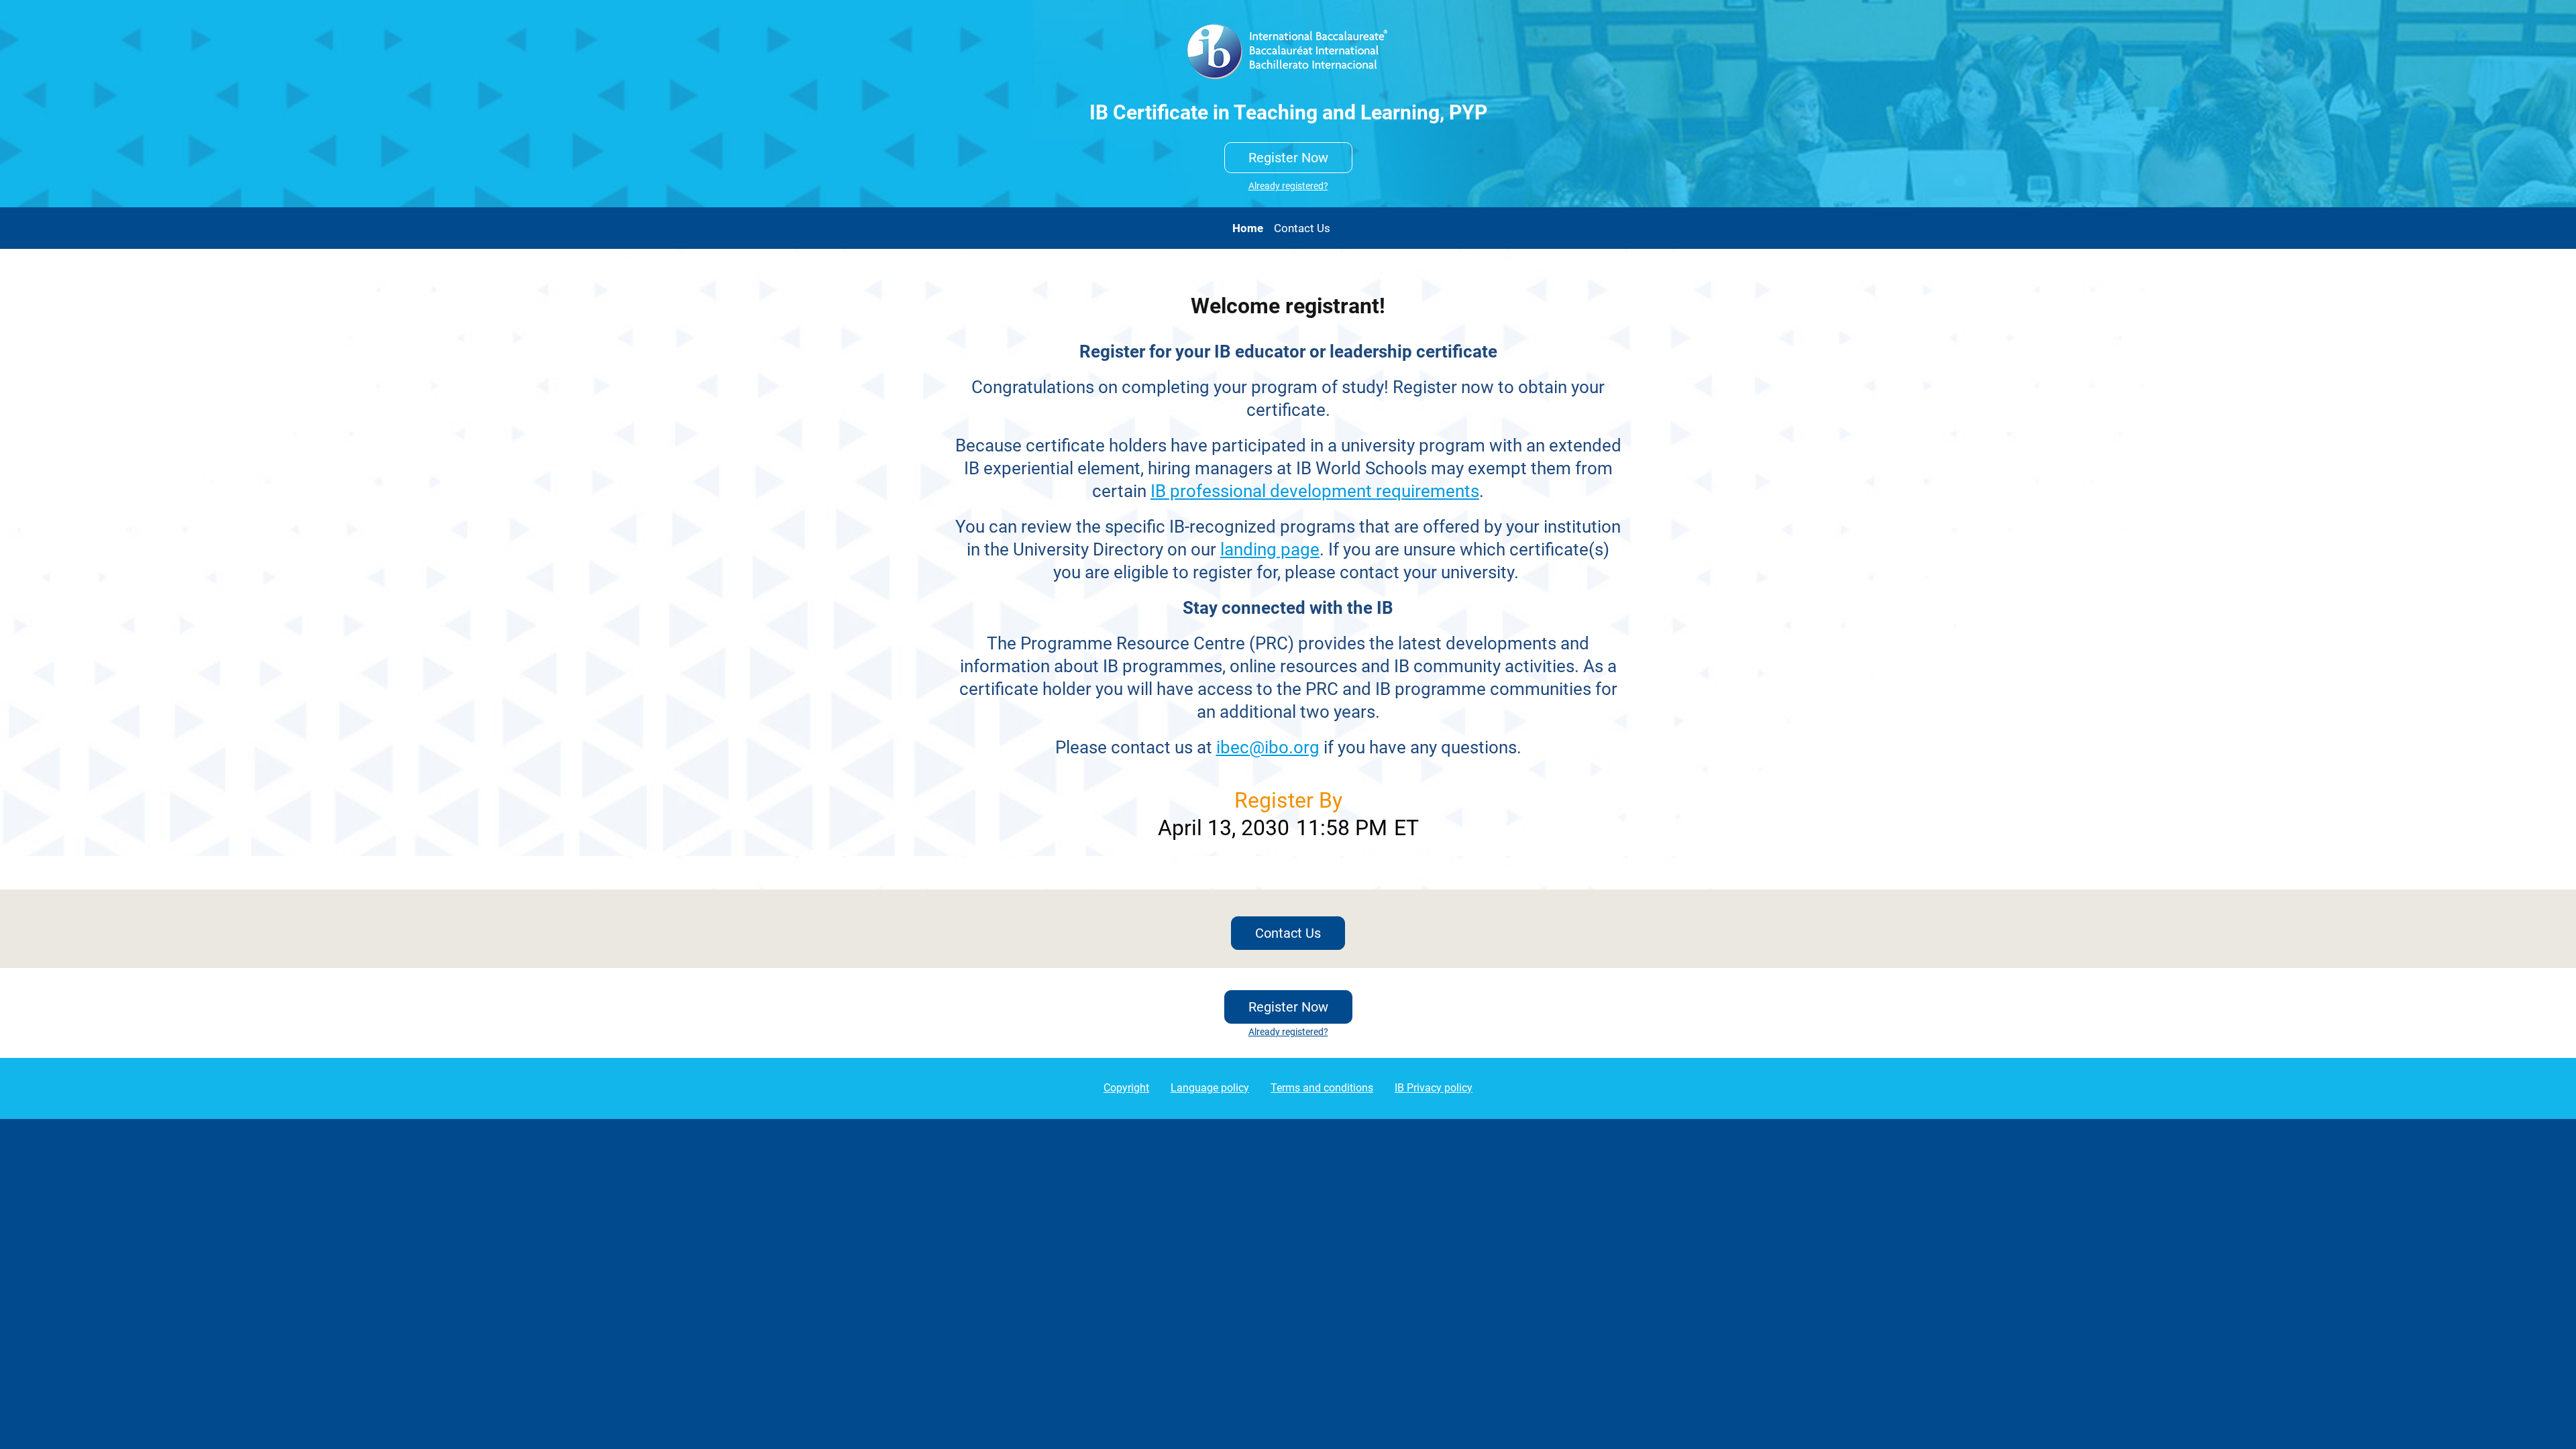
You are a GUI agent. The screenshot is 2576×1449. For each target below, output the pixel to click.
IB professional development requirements (1315, 491)
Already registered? (1288, 186)
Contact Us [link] (1302, 228)
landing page (1270, 549)
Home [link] (1248, 228)
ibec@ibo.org (1268, 747)
